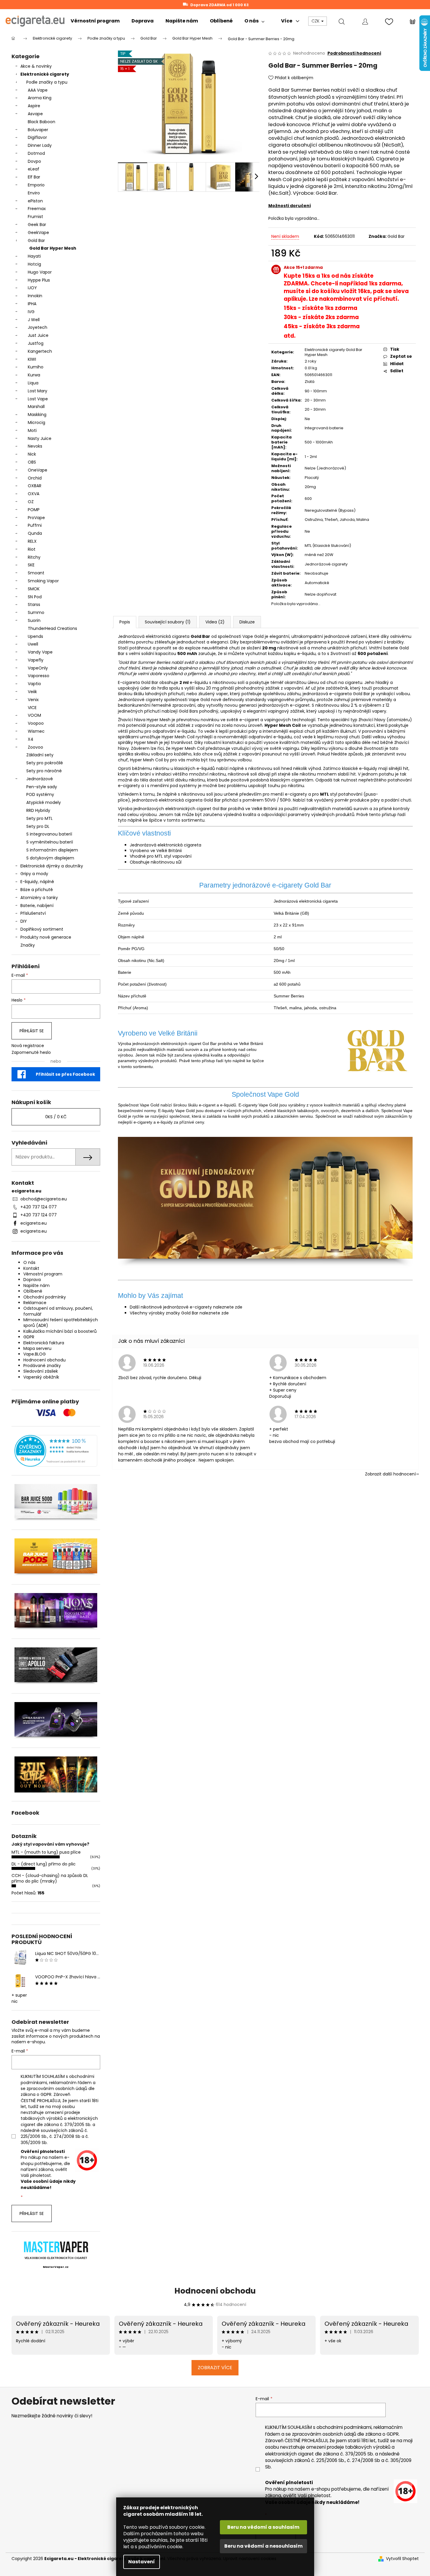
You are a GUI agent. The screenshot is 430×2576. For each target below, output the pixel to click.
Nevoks (35, 446)
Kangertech (40, 351)
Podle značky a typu (47, 82)
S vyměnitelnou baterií (50, 842)
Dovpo (34, 161)
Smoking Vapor (43, 581)
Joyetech (38, 327)
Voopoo (36, 723)
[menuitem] (95, 21)
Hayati (34, 256)
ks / (56, 1117)
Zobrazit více (215, 2368)
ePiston (35, 201)
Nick (32, 454)
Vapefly (36, 660)
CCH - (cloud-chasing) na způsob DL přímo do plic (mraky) (50, 1878)
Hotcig (34, 264)
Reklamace (35, 1303)
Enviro (34, 193)
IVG (31, 312)
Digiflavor (37, 137)
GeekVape (38, 233)
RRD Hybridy (38, 810)
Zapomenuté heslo (31, 1053)
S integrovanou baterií (49, 834)
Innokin (35, 296)
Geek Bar (37, 225)
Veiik (32, 692)
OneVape (38, 470)
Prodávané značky (42, 1366)
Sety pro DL (38, 826)
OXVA (34, 494)
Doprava (32, 1280)
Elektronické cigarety (45, 74)
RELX (32, 541)
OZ (31, 502)
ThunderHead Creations (52, 628)
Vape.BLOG (35, 1354)
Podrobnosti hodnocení (354, 53)
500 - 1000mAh (319, 442)
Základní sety (40, 755)
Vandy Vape (40, 652)
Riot (32, 549)
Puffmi (35, 525)
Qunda (35, 533)
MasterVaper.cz (56, 2267)
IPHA (32, 304)
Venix (33, 700)
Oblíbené (33, 1291)
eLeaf (34, 169)
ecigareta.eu (34, 1223)
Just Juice (38, 335)
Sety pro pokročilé (45, 763)
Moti (32, 430)
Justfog (36, 343)
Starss (34, 604)
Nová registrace (28, 1046)
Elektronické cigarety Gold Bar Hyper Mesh (334, 352)
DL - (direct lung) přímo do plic (44, 1864)
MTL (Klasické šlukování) (328, 546)
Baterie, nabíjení (37, 906)
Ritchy (34, 557)
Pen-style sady (42, 787)
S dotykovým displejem (50, 858)
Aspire (34, 106)
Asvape (35, 114)
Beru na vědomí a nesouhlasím (263, 2546)
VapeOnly (38, 668)
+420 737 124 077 (39, 1207)
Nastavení (142, 2562)
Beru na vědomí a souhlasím (263, 2527)
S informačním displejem (52, 850)
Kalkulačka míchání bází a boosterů (60, 1331)
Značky (28, 945)
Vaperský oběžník (41, 1377)
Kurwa (34, 375)
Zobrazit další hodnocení (390, 1474)
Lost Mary (38, 391)
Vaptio (34, 684)
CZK (316, 21)
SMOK (34, 589)
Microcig (36, 422)
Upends (35, 636)
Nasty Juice (40, 438)
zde (239, 1307)
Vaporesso (39, 676)
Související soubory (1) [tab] (168, 622)
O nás (29, 1262)
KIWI (32, 359)
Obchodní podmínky (45, 1297)
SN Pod (35, 597)
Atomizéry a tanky (39, 898)
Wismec (36, 731)
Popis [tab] (125, 622)
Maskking (37, 415)
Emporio (36, 185)
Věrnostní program (43, 1274)
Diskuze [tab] (247, 622)
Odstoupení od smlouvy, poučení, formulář (58, 1311)
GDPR (29, 1337)
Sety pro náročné (44, 771)
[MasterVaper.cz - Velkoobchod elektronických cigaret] (56, 2247)
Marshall (36, 407)
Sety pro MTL (39, 818)
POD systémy (40, 794)
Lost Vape (38, 399)
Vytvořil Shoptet (402, 2559)
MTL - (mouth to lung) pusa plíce (46, 1852)
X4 (31, 739)
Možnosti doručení (290, 206)
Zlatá (310, 382)
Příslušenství (33, 913)
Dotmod (36, 153)
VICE (32, 708)
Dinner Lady (40, 145)
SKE (31, 565)
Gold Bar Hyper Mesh (53, 248)
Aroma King (40, 98)
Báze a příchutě (37, 890)
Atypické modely (44, 802)
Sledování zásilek (41, 1371)
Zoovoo (35, 747)
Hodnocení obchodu (44, 1360)
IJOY (32, 288)
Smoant (36, 573)
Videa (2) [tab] (215, 622)
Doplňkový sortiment (42, 929)
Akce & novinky (36, 66)
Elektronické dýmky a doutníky (52, 866)
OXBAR (35, 486)
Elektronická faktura (44, 1343)
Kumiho (36, 367)
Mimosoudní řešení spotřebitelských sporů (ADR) (61, 1323)
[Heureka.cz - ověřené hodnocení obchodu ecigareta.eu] (56, 1451)
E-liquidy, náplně (37, 882)
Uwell (33, 644)
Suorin (34, 620)
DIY (24, 921)
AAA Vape (38, 90)
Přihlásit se (32, 1031)
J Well (34, 320)
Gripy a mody (34, 874)
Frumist (35, 217)
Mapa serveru (37, 1348)
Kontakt (31, 1268)
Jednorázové (40, 779)
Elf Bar (34, 177)
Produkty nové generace (46, 937)
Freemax (37, 209)
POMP (34, 510)
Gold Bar (36, 240)
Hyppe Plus (39, 280)
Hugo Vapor (40, 272)
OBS (32, 462)
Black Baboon (42, 122)
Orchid (35, 478)
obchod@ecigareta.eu (44, 1199)
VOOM (34, 715)
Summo (36, 612)
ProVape (36, 518)
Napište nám (36, 1285)
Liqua (33, 383)
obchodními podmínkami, (344, 2427)
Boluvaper (38, 130)
